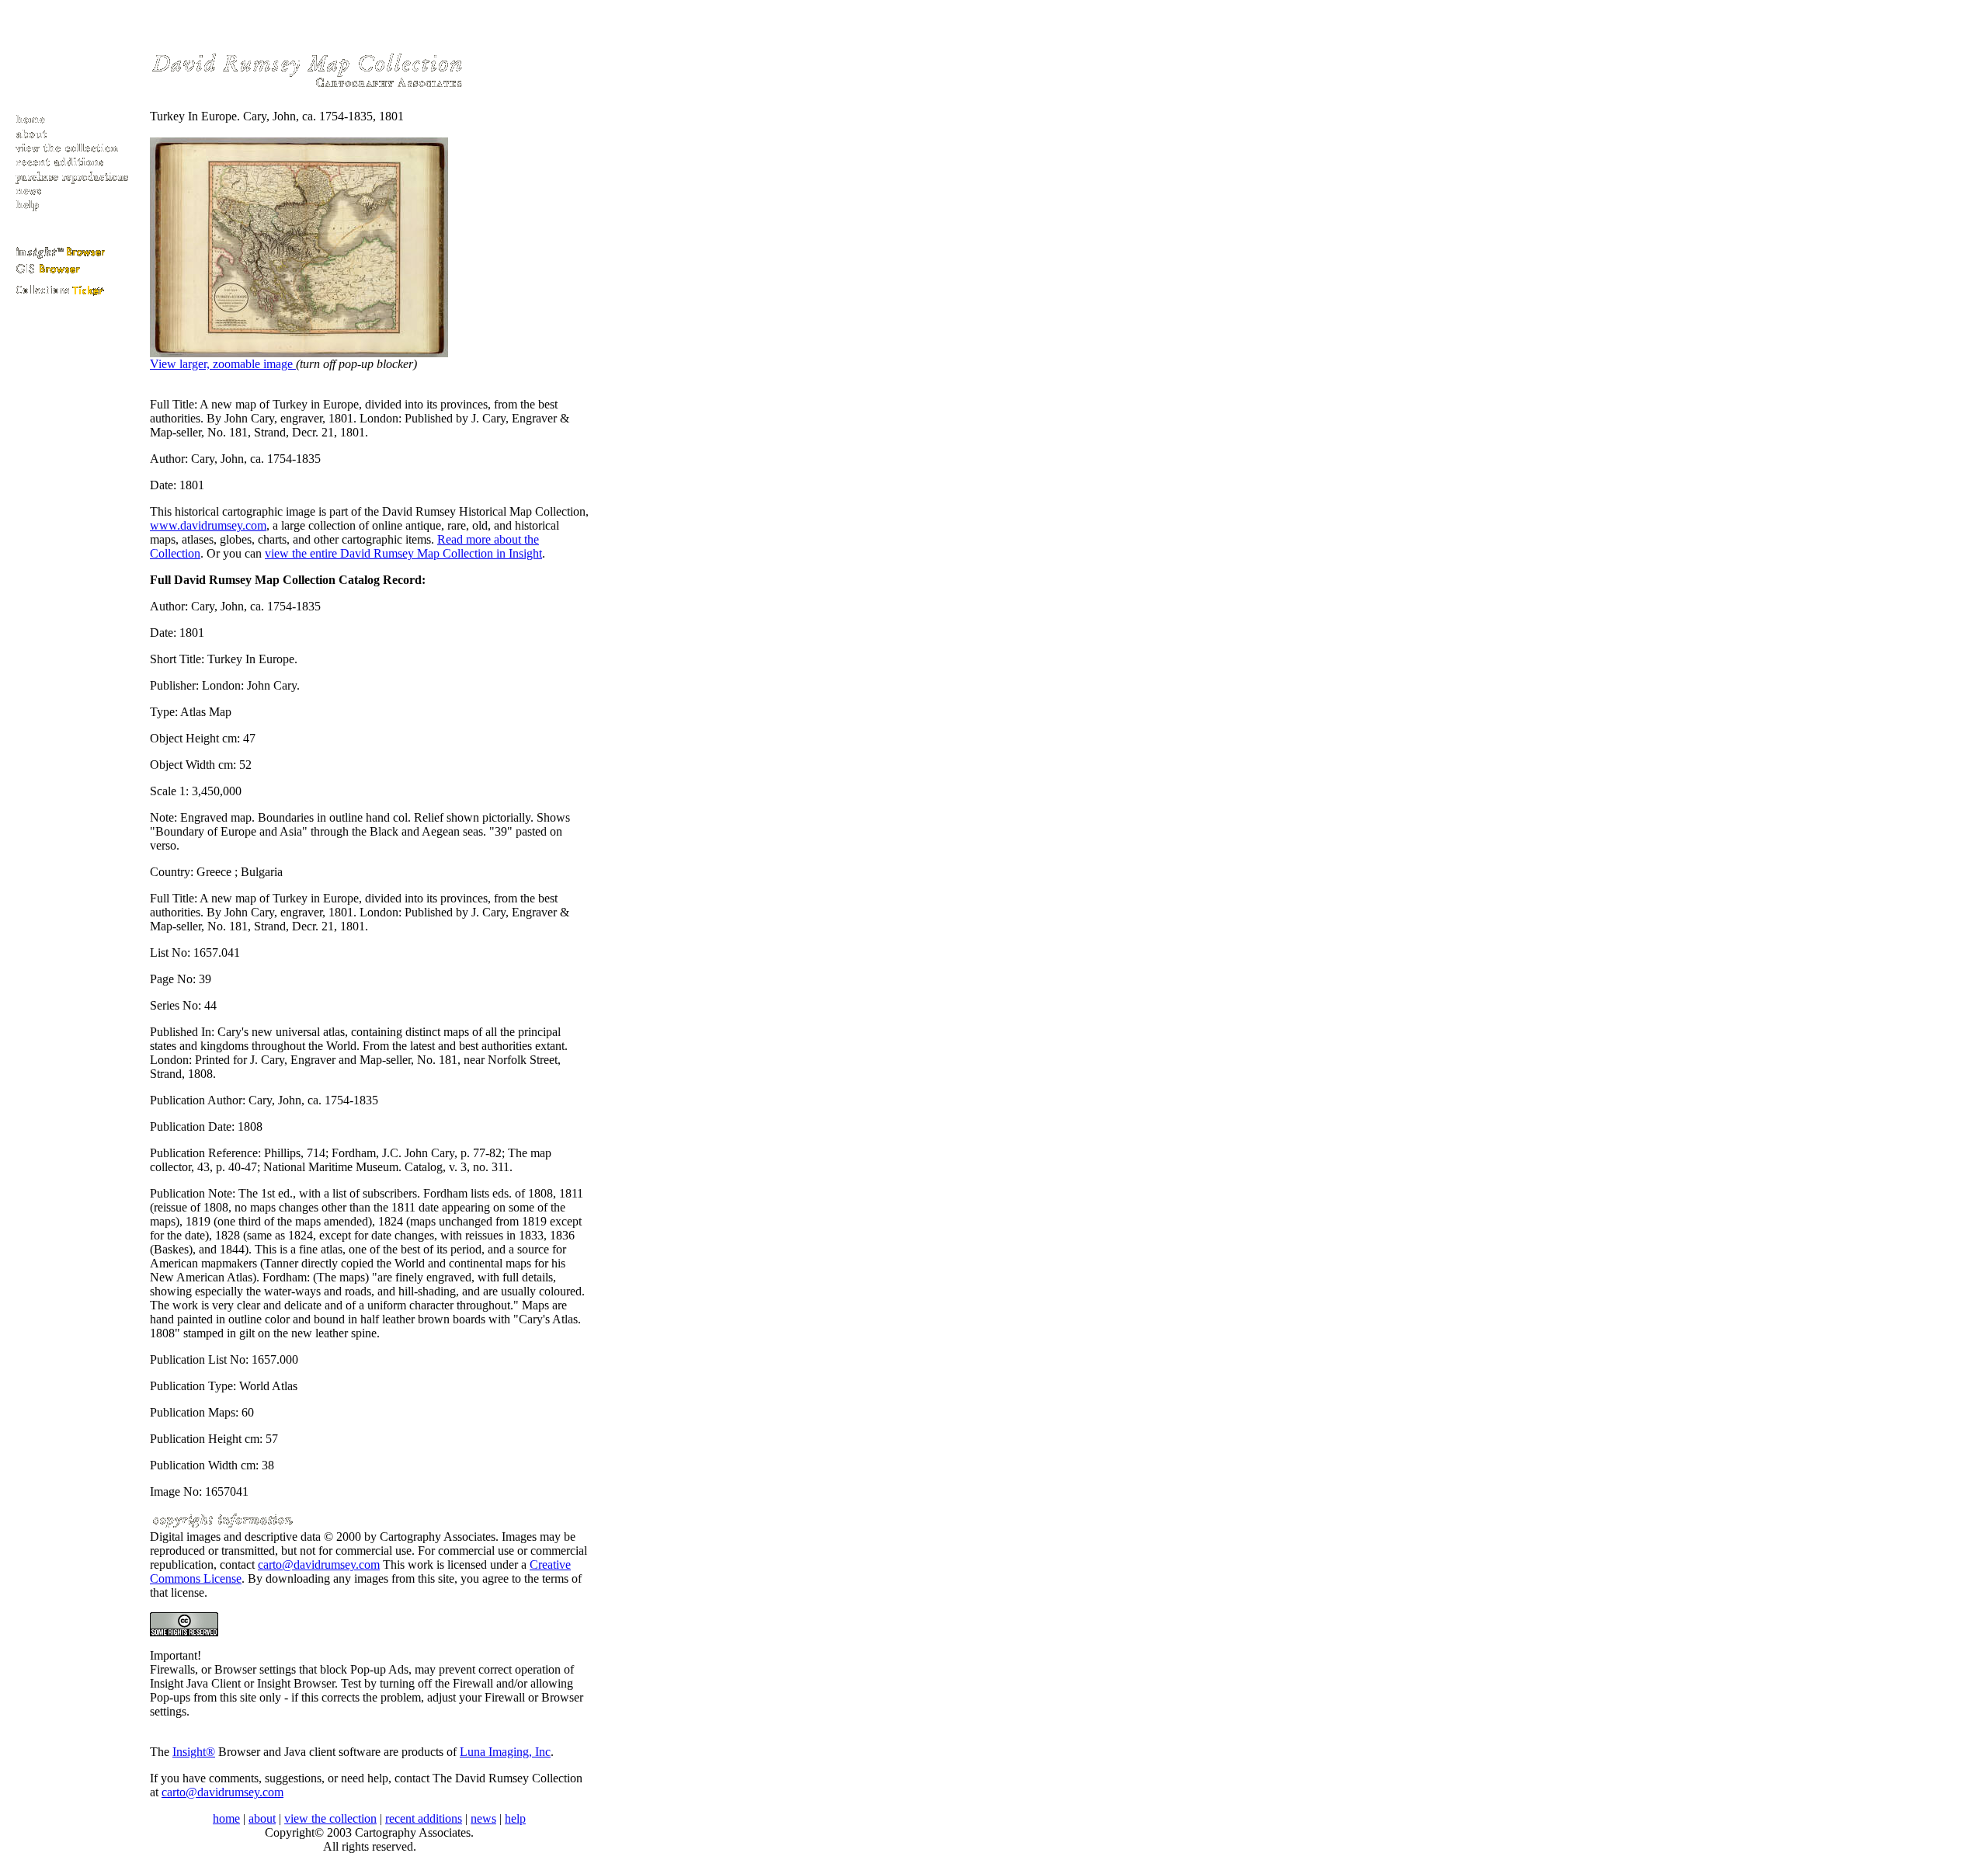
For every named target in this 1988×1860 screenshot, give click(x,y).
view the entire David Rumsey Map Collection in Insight (403, 553)
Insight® (194, 1752)
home (226, 1818)
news (483, 1818)
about (262, 1818)
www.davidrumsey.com (208, 525)
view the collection (330, 1818)
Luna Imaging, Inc (505, 1752)
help (515, 1818)
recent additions (424, 1818)
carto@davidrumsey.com (319, 1564)
